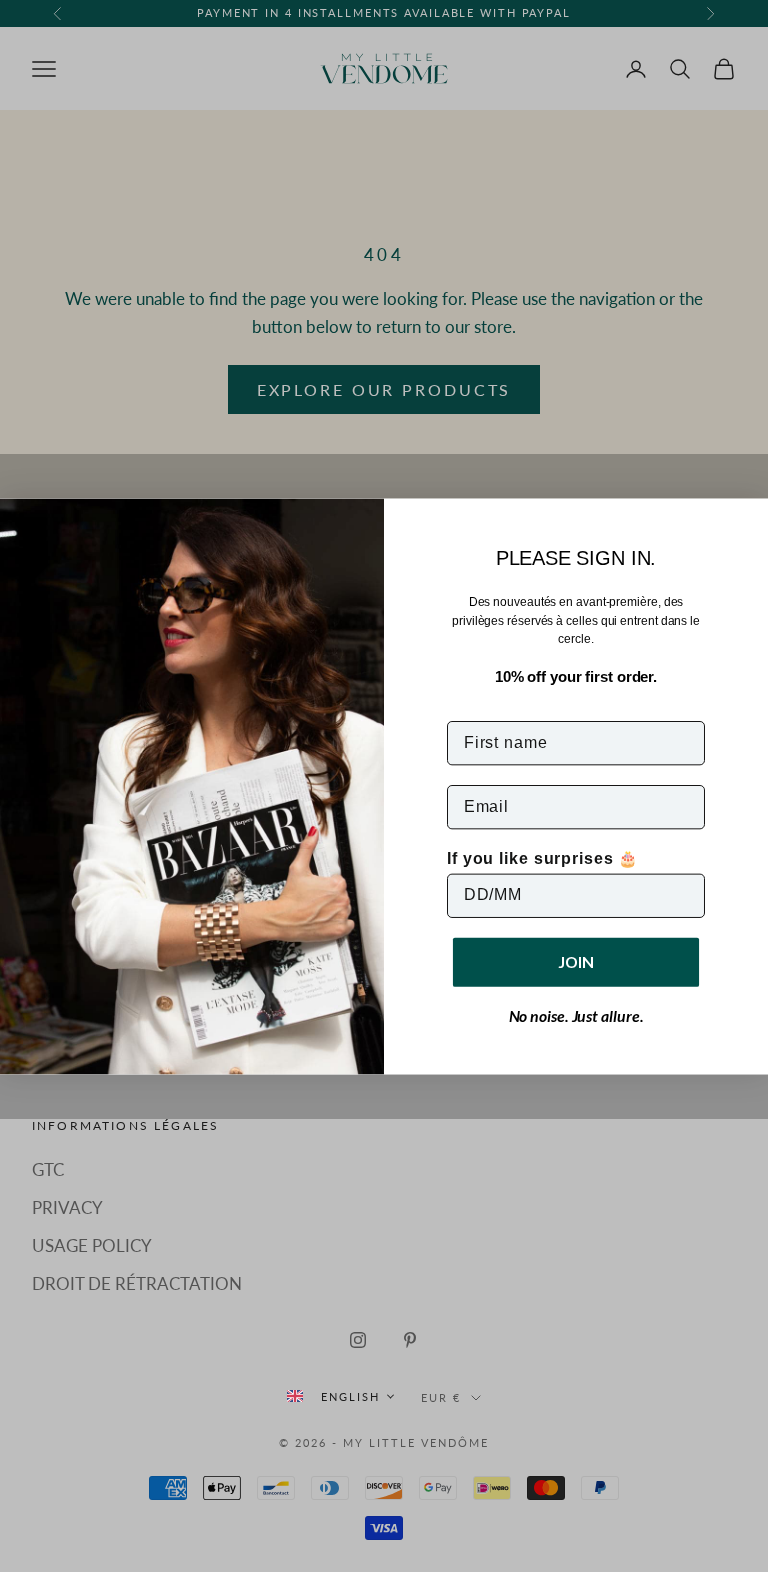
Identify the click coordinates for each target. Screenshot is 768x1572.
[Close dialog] (747, 520)
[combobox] (340, 1396)
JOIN (576, 961)
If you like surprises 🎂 (543, 857)
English (350, 1396)
